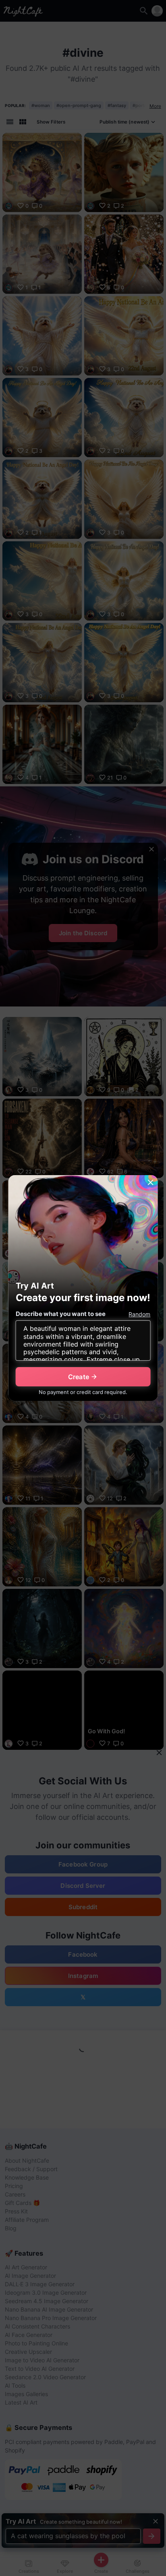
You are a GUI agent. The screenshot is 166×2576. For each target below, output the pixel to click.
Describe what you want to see (61, 1314)
